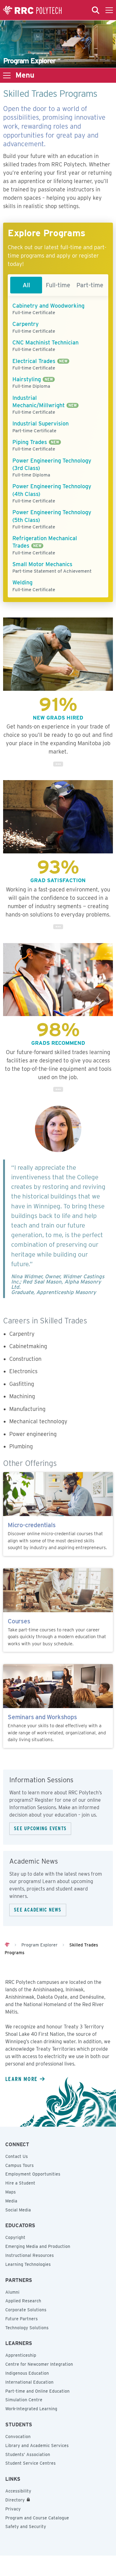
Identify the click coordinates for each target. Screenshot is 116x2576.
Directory (15, 2500)
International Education (29, 2382)
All (26, 285)
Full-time (58, 285)
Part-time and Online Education (37, 2391)
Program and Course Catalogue (37, 2518)
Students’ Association (28, 2454)
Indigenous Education (27, 2373)
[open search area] (96, 10)
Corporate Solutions (26, 2310)
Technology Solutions (27, 2328)
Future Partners (21, 2319)
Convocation (18, 2437)
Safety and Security (26, 2527)
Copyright (15, 2237)
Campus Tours (19, 2165)
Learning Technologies (28, 2264)
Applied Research (23, 2301)
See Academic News (38, 1910)
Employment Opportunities (33, 2174)
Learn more (21, 2079)
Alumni (12, 2292)
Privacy (13, 2509)
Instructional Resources (30, 2255)
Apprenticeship (21, 2355)
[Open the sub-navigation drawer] (7, 75)
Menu (25, 75)
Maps (11, 2192)
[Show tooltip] (58, 764)
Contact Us (17, 2156)
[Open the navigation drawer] (109, 10)
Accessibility (18, 2491)
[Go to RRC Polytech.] (7, 1945)
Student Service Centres (30, 2463)
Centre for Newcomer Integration (39, 2364)
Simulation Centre (24, 2400)
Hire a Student (20, 2183)
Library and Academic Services (37, 2446)
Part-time (90, 285)
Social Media (18, 2210)
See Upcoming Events (40, 1828)
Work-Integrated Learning (31, 2409)
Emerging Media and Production (38, 2246)
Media (11, 2201)
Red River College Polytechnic (32, 10)
